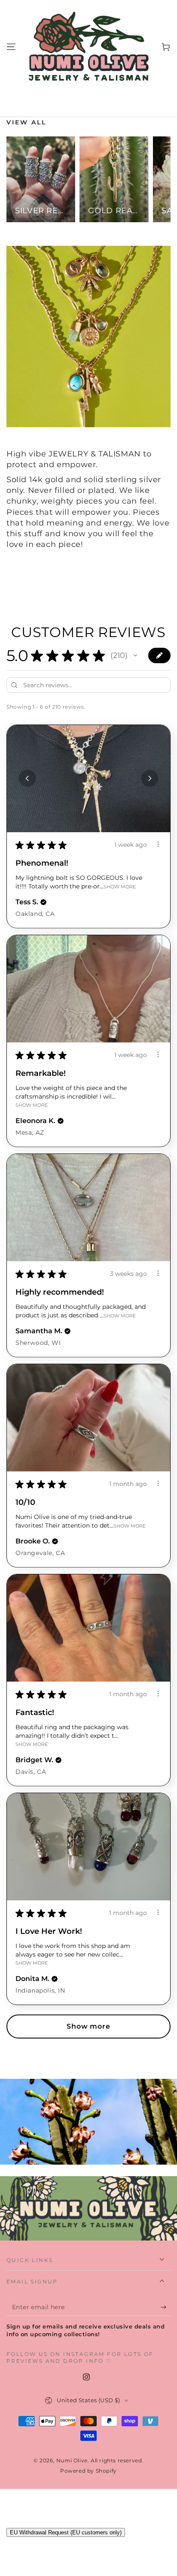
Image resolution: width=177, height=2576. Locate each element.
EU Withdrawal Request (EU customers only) (66, 2532)
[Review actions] (158, 844)
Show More (120, 886)
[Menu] (11, 47)
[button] (135, 655)
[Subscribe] (166, 2307)
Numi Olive (72, 2460)
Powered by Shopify (88, 2471)
